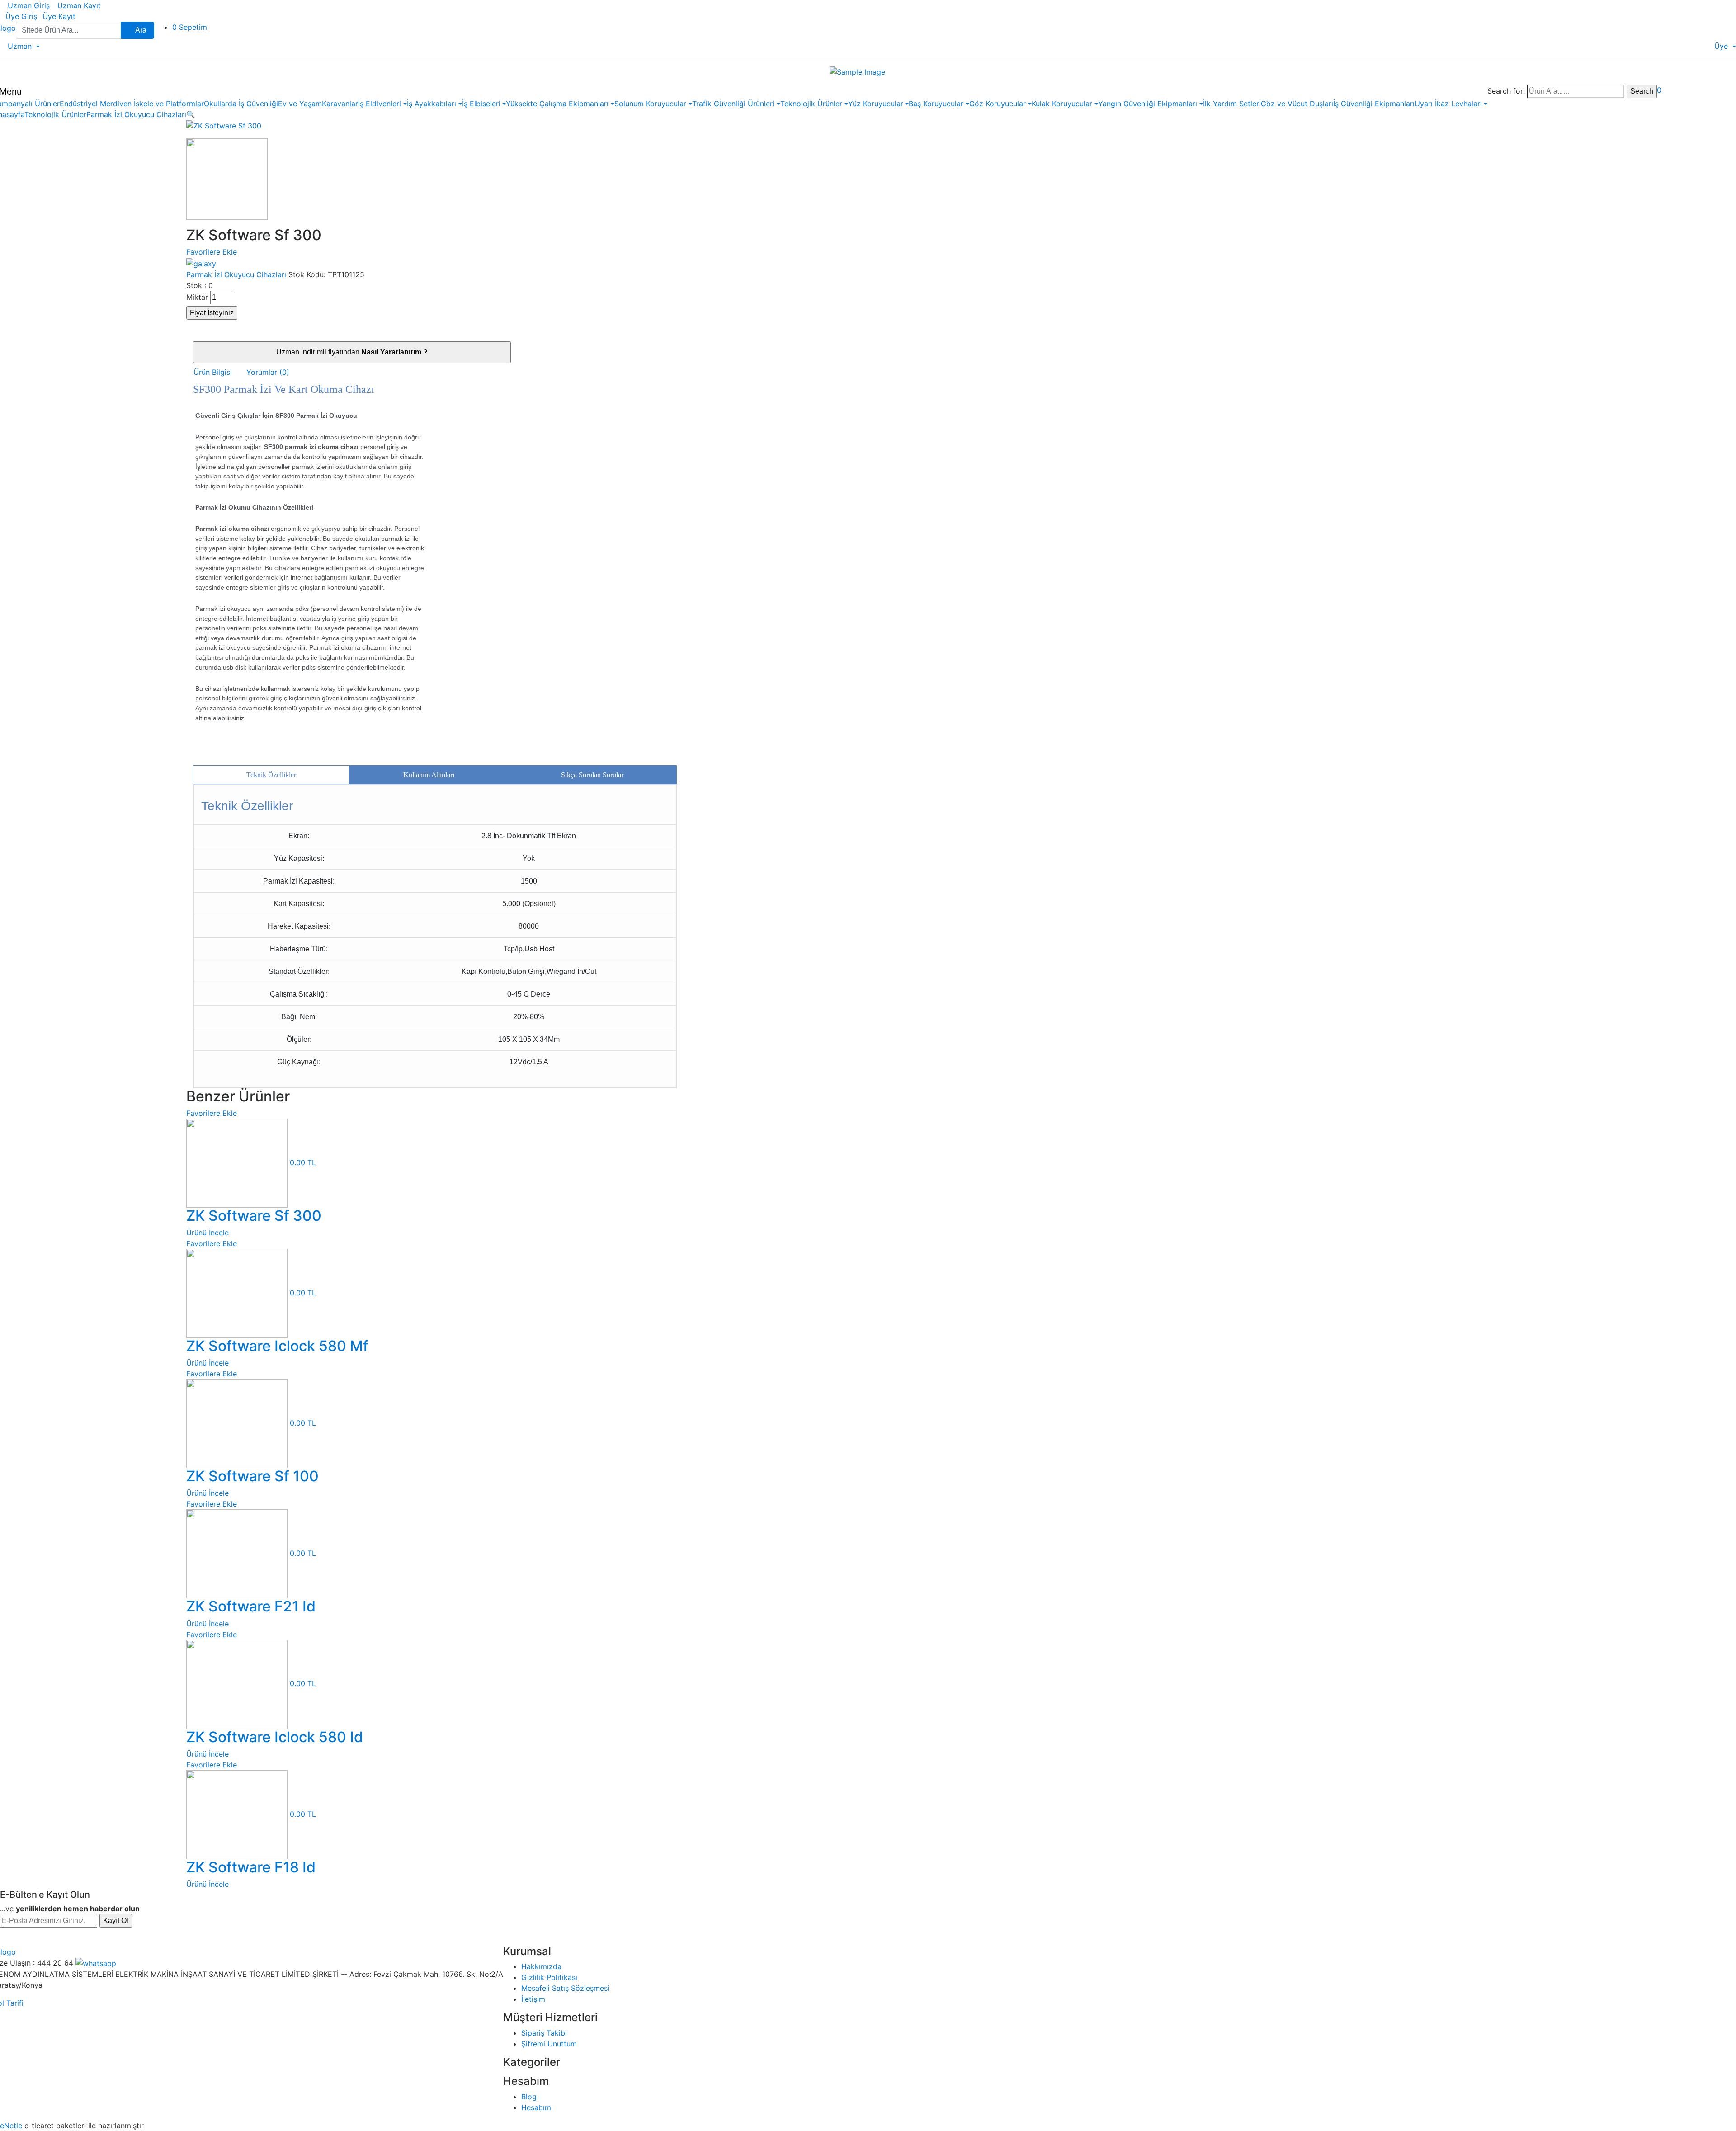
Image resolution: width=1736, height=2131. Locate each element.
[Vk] (129, 1937)
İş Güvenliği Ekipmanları (1374, 104)
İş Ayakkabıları (432, 104)
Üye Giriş (21, 16)
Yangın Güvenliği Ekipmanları (1148, 104)
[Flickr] (149, 1937)
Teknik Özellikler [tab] (271, 775)
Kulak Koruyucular (1062, 104)
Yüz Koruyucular (876, 104)
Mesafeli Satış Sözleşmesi (565, 1988)
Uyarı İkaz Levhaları (1448, 104)
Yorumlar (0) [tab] (268, 372)
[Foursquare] (169, 1937)
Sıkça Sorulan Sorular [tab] (592, 775)
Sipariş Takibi (544, 2033)
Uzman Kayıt (78, 5)
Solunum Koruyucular (650, 104)
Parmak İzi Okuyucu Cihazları (136, 114)
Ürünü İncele (208, 1233)
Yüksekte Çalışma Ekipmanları (557, 104)
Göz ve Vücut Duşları (1297, 104)
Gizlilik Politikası (549, 1977)
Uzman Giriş (28, 5)
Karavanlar (340, 104)
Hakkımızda (541, 1966)
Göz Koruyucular (998, 104)
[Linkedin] (70, 1937)
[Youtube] (90, 1937)
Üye (1721, 46)
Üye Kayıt (59, 16)
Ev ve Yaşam (300, 104)
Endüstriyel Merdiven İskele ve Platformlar (132, 104)
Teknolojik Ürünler (811, 104)
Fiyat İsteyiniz (212, 313)
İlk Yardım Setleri (1232, 104)
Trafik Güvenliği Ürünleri (733, 104)
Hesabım (536, 2107)
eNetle (11, 2126)
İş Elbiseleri (481, 104)
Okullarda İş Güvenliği (241, 104)
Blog (529, 2097)
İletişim (533, 1999)
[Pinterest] (109, 1937)
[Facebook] (10, 1937)
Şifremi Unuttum (549, 2044)
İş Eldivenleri (380, 104)
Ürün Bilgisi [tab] (213, 372)
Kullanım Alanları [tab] (429, 775)
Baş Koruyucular (936, 104)
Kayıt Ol (116, 1921)
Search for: (1506, 91)
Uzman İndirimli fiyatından (352, 352)
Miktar (197, 297)
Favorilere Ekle (212, 252)
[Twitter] (30, 1937)
